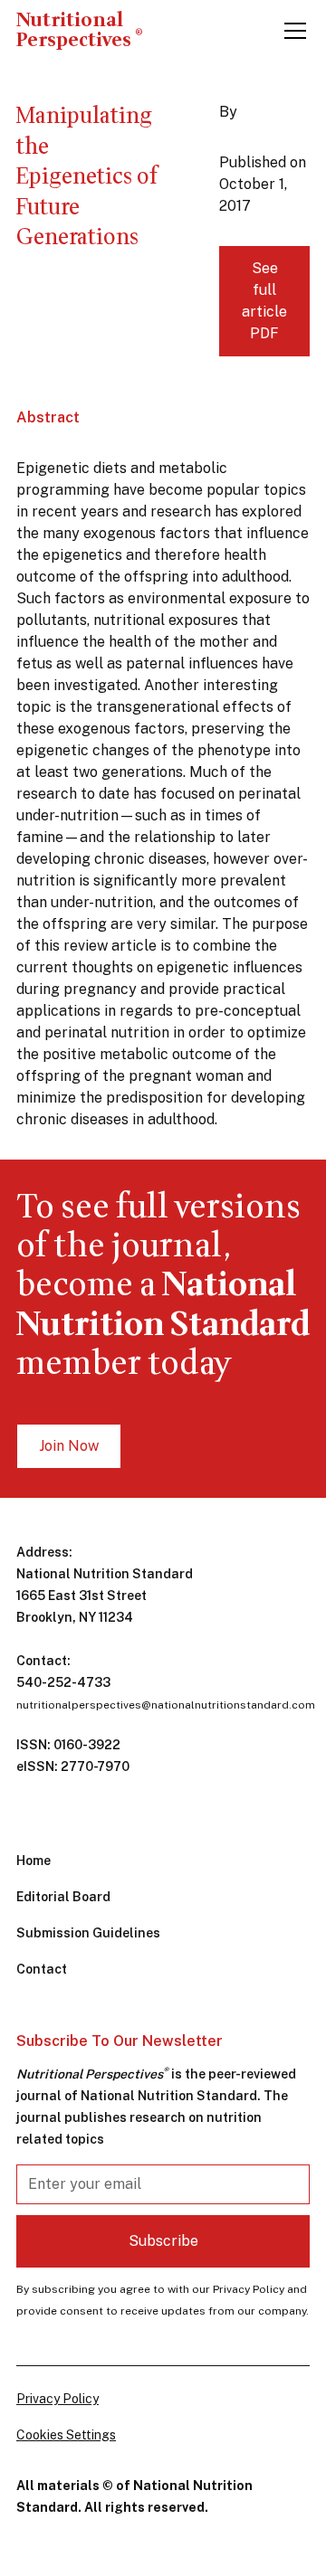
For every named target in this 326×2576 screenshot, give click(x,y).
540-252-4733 (63, 1682)
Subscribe (163, 2241)
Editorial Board (63, 1897)
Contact (42, 1969)
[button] (292, 31)
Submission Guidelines (88, 1933)
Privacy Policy (58, 2399)
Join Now (69, 1446)
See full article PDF (264, 301)
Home (34, 1861)
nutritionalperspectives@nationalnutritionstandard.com (166, 1705)
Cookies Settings (66, 2435)
